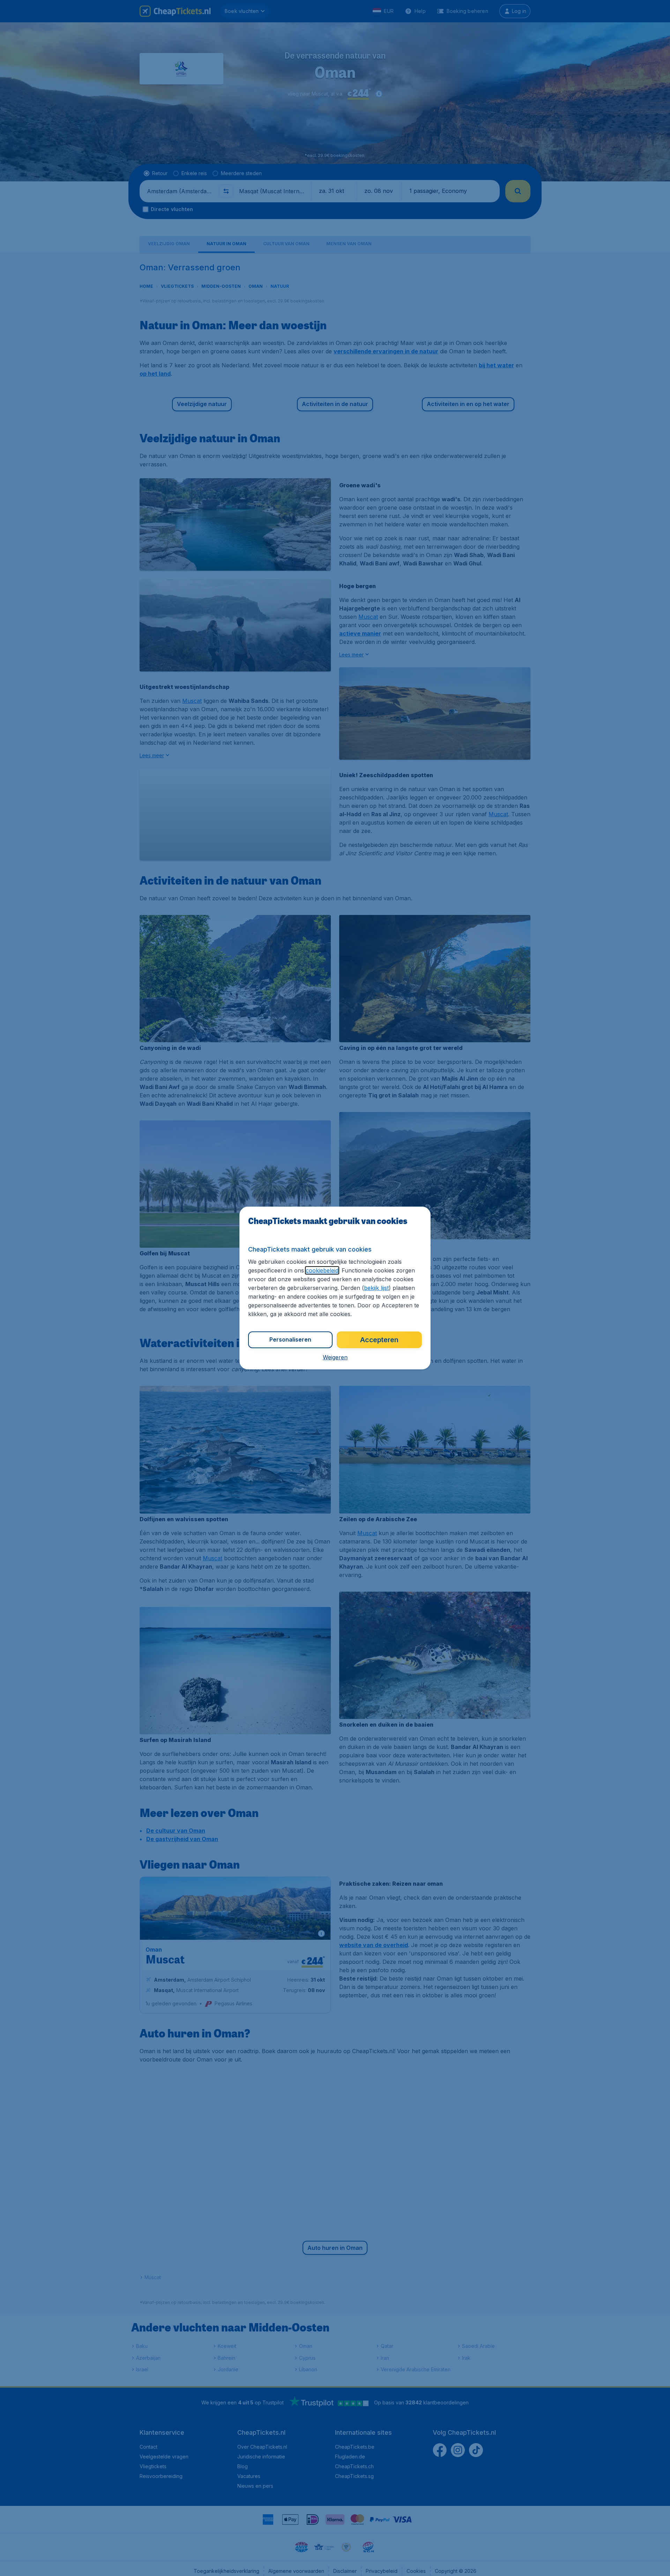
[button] (335, 1357)
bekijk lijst (376, 1288)
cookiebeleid (322, 1270)
